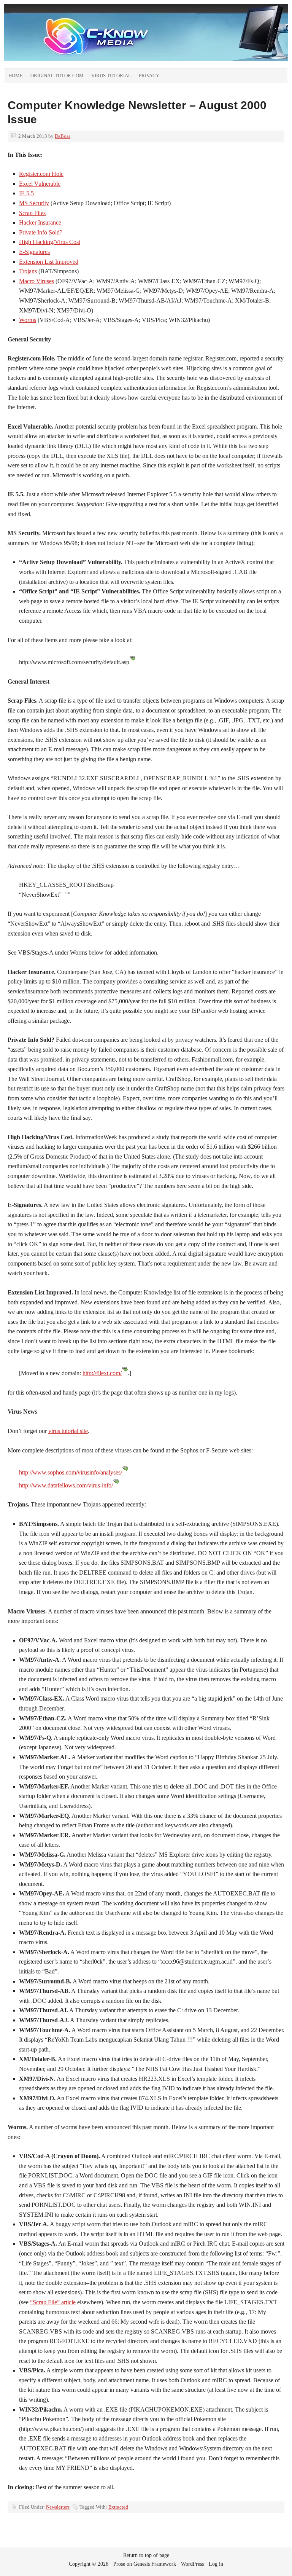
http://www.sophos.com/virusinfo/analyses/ (71, 1472)
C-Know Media (89, 36)
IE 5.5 (26, 193)
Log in (216, 2564)
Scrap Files (32, 213)
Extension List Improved (49, 262)
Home (16, 76)
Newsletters (58, 2507)
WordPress (192, 2564)
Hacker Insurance (40, 222)
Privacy (149, 76)
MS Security (34, 203)
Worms (28, 320)
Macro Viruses (36, 281)
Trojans (28, 271)
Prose (119, 2564)
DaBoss (63, 136)
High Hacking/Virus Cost (50, 242)
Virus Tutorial (111, 76)
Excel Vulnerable (40, 184)
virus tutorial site (68, 1431)
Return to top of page (146, 2555)
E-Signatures (34, 252)
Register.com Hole (41, 174)
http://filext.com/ (102, 1373)
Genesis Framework (155, 2564)
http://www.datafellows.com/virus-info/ (66, 1485)
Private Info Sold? (41, 232)
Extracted (118, 2507)
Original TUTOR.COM (57, 76)
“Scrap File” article (53, 2302)
